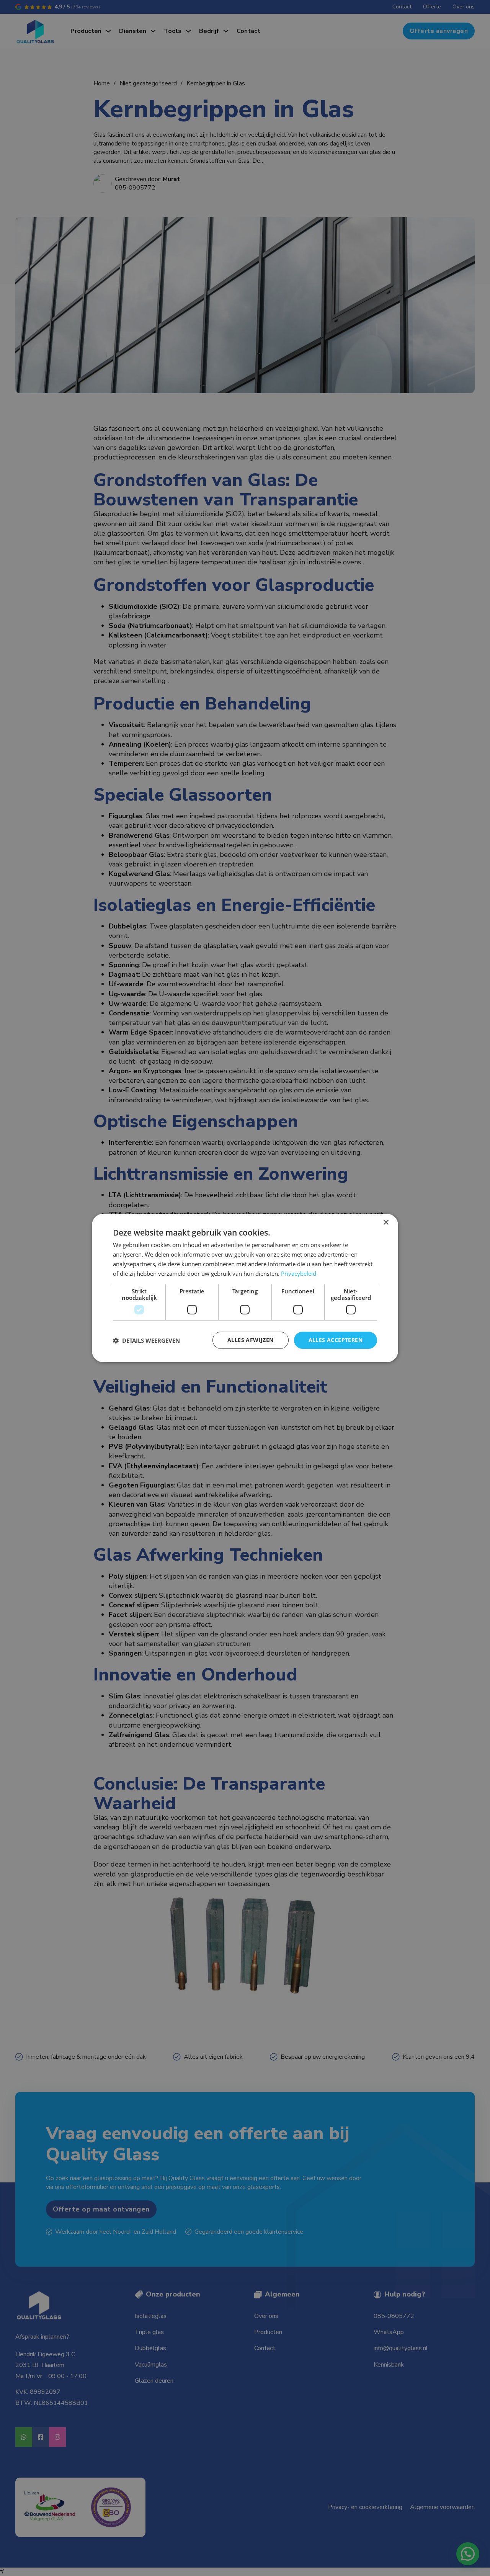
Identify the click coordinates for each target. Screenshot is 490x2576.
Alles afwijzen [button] (251, 1340)
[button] (146, 1340)
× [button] (386, 1223)
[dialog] (245, 1288)
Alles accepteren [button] (336, 1340)
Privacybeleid (299, 1273)
